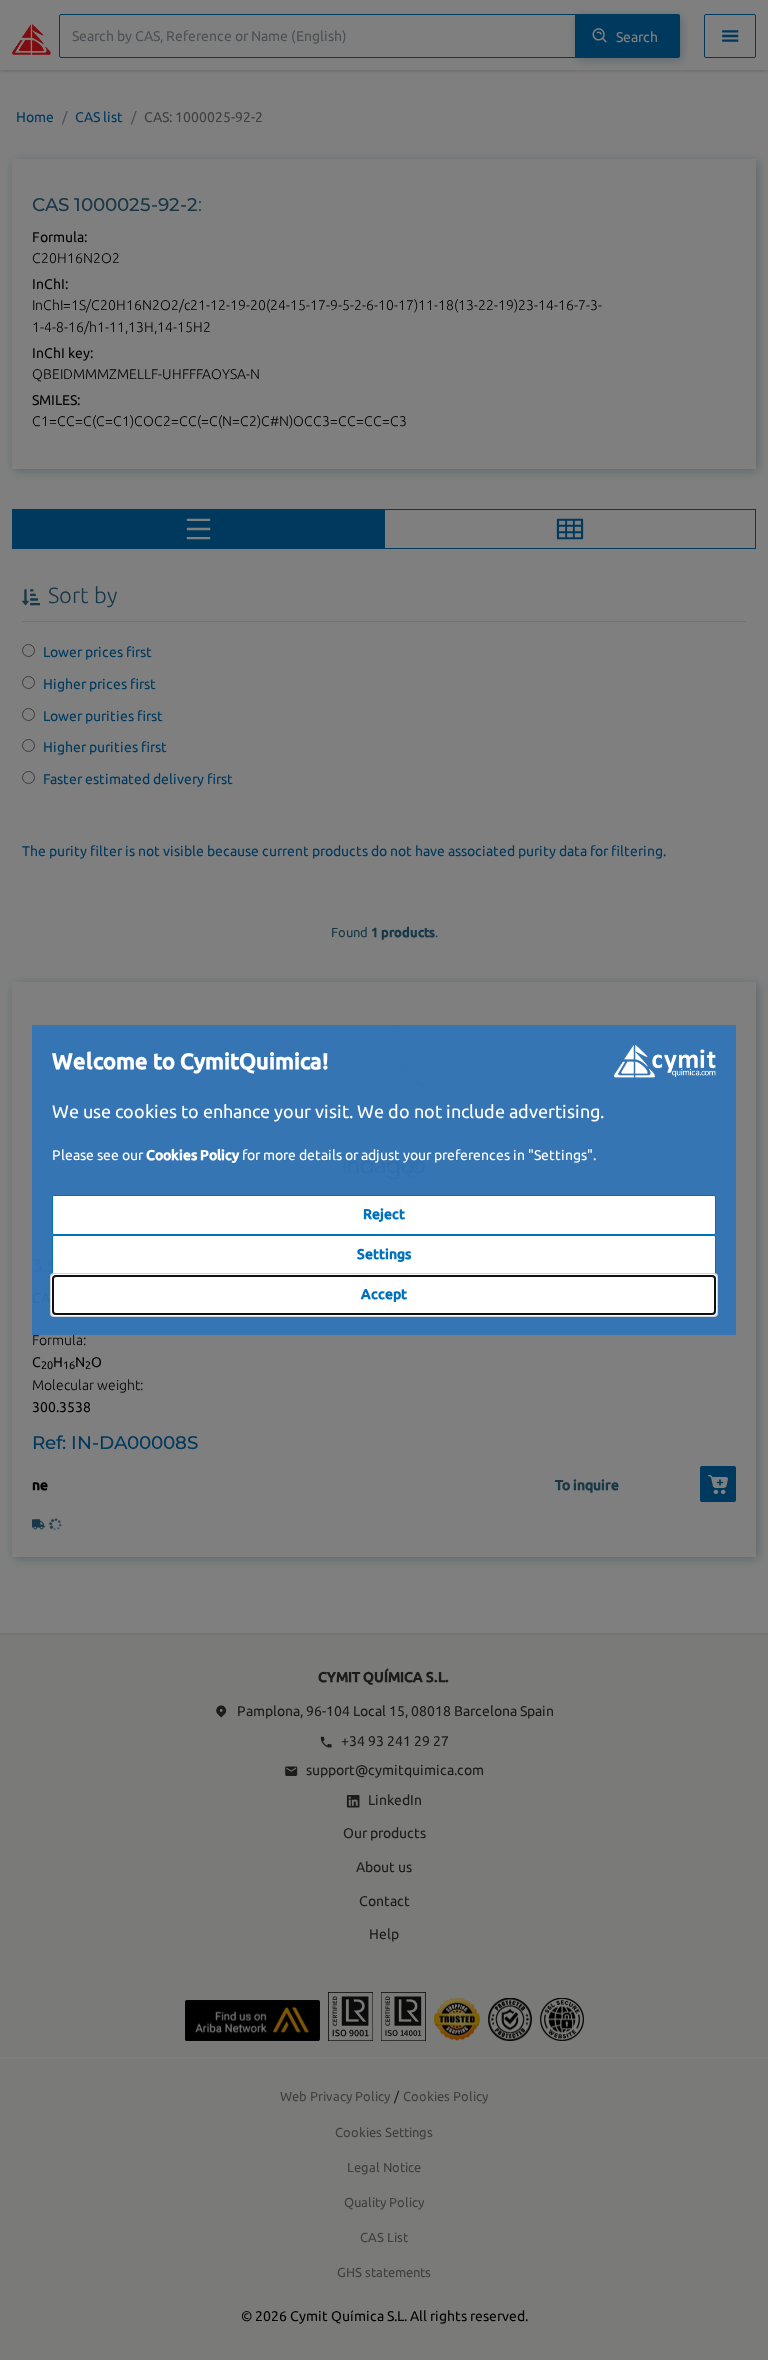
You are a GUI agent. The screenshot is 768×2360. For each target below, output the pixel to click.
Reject (384, 1214)
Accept (384, 1294)
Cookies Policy (192, 1155)
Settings (384, 1254)
